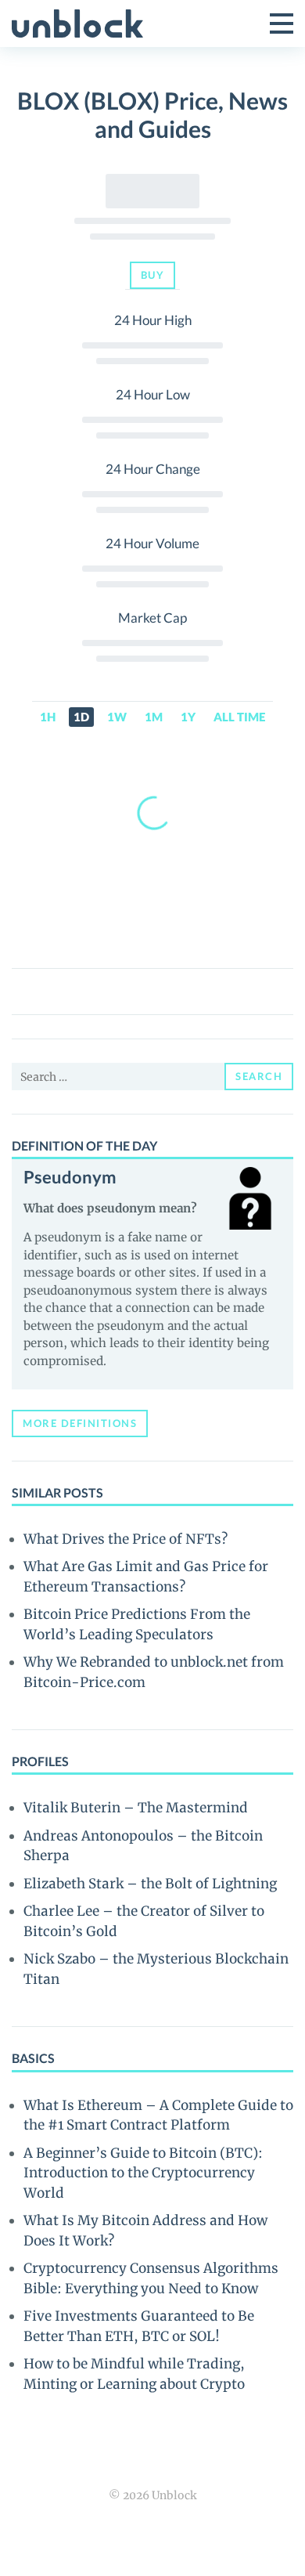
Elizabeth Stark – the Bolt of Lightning (150, 1884)
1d (81, 717)
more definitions (80, 1423)
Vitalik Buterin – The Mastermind (136, 1808)
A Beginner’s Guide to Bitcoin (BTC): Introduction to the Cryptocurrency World (143, 2173)
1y (188, 717)
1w (117, 717)
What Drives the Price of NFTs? (126, 1539)
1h (48, 717)
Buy (153, 275)
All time (239, 717)
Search (259, 1076)
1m (154, 717)
